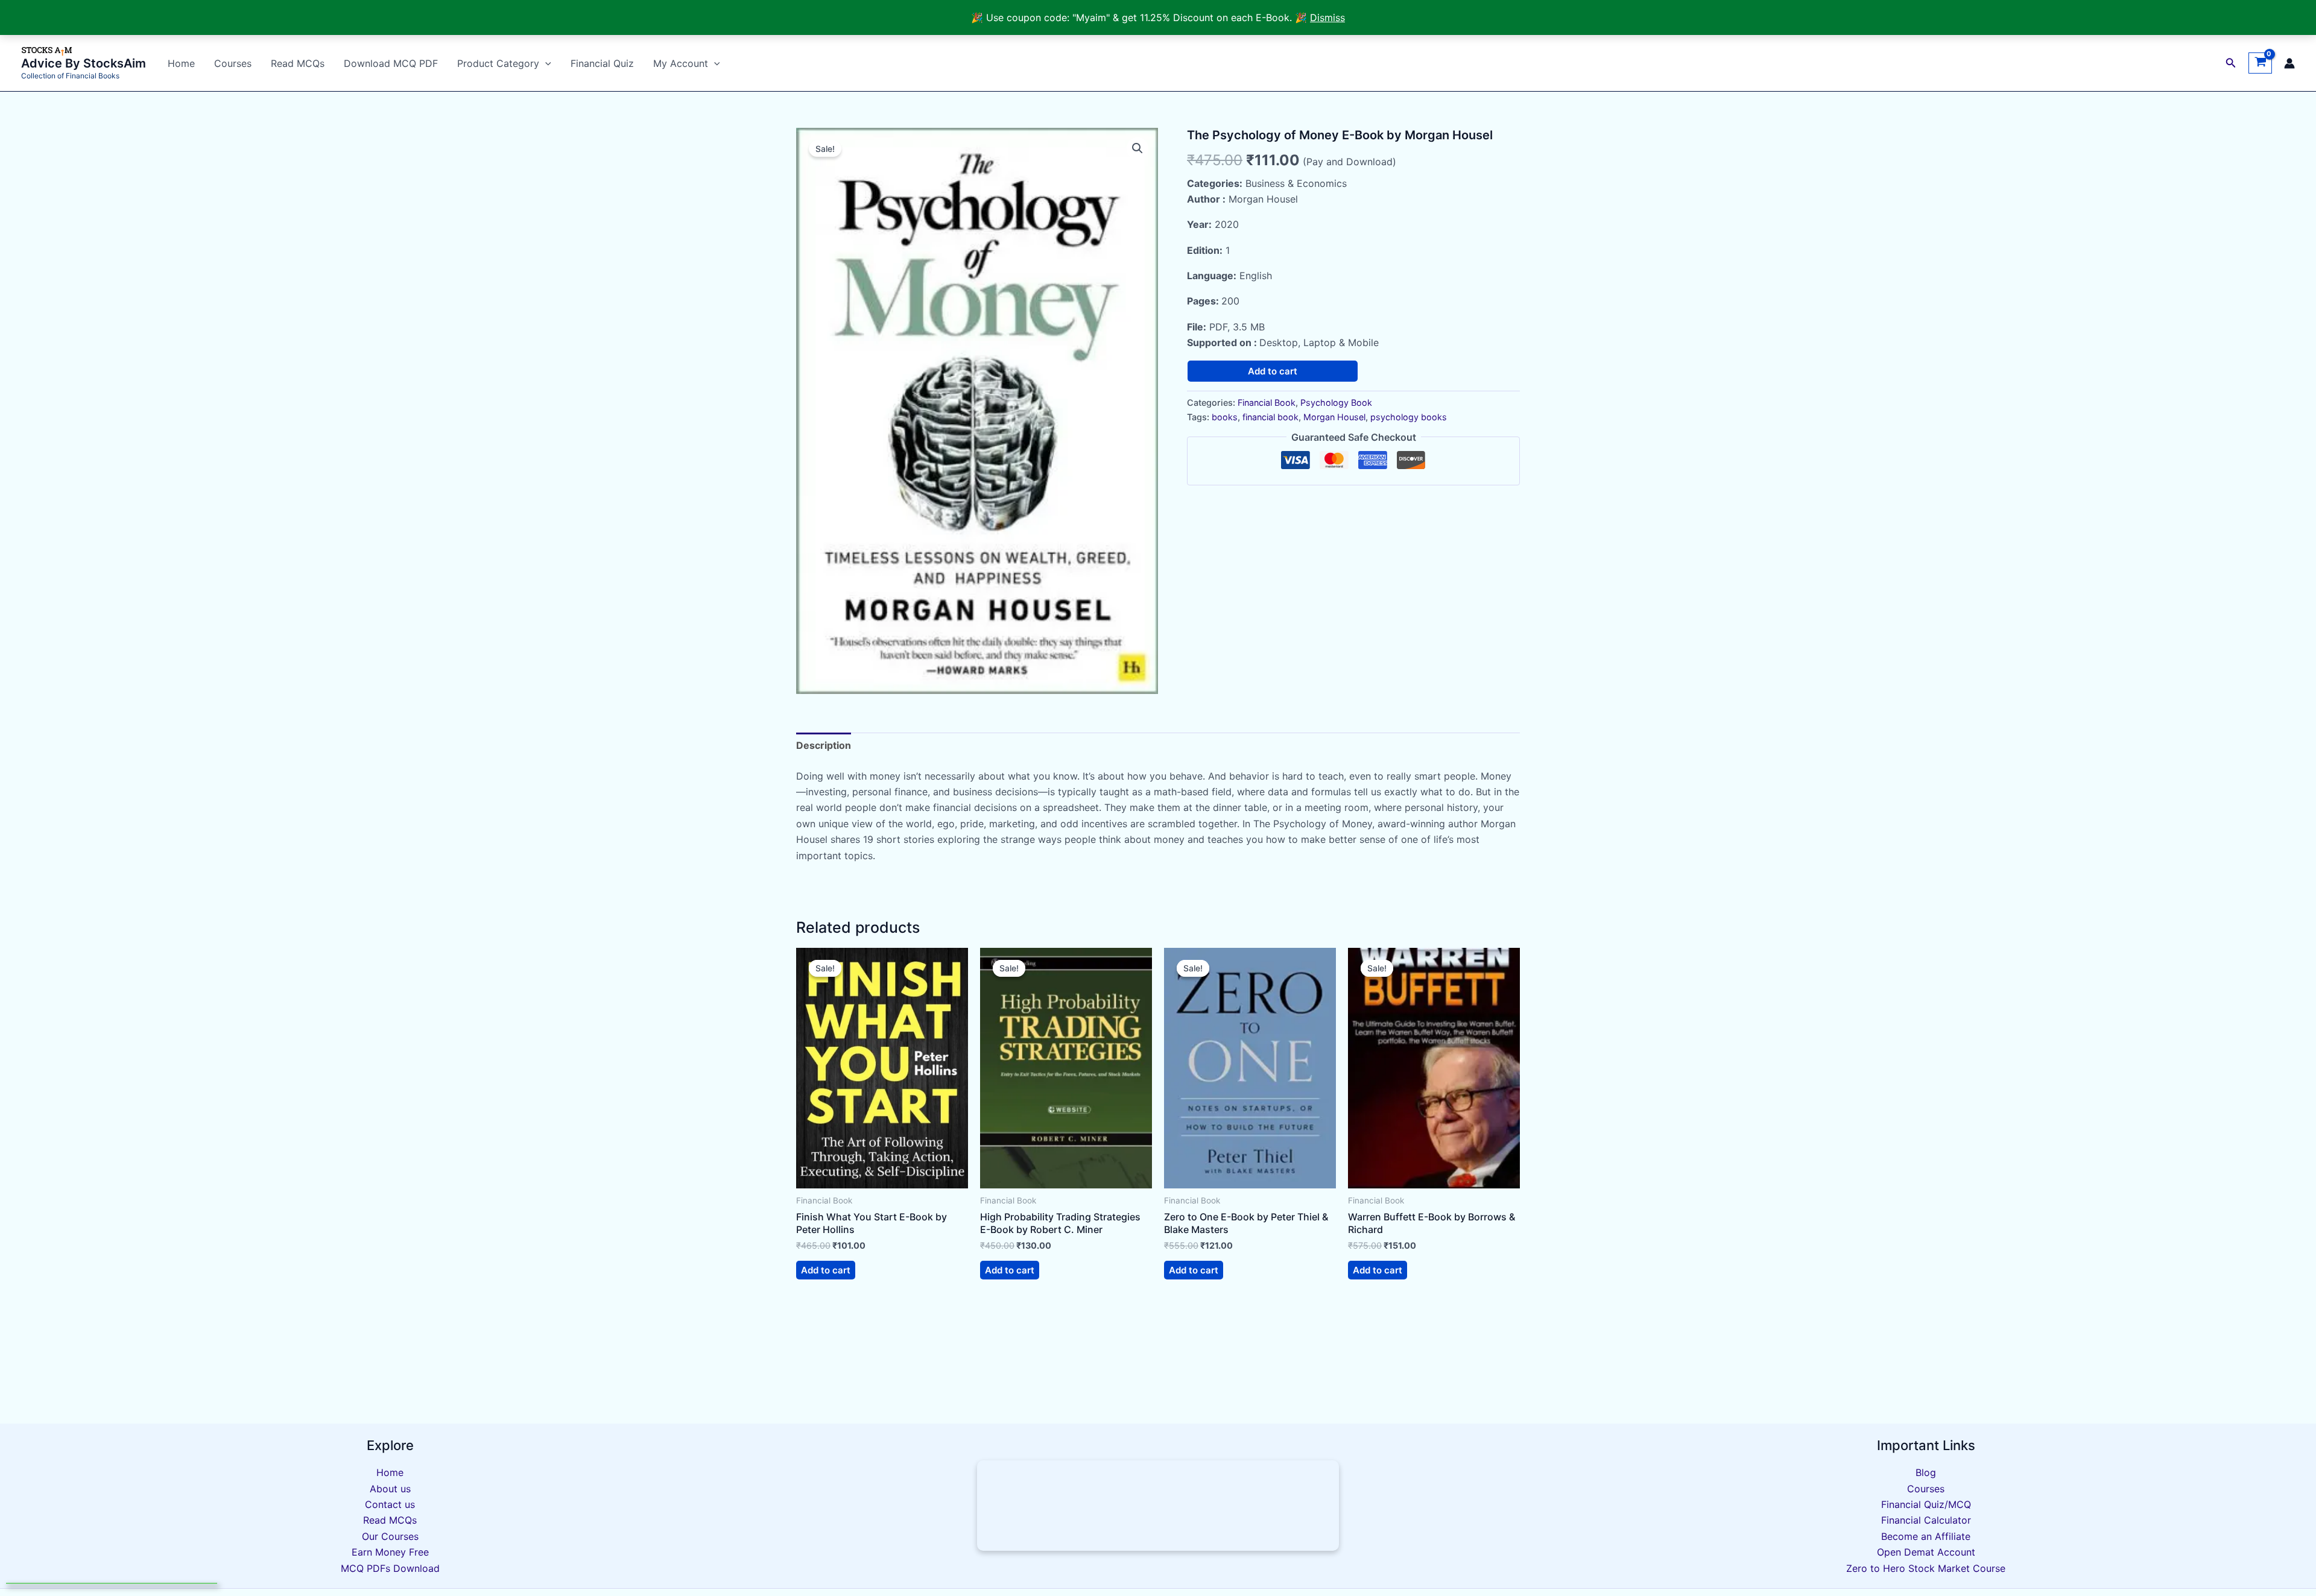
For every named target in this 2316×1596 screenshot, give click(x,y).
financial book (1270, 417)
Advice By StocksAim (84, 63)
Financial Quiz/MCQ (1926, 1504)
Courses (233, 63)
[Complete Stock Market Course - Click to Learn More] (1158, 1506)
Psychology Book (1336, 402)
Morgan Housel (1334, 417)
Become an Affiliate (1926, 1536)
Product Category (498, 63)
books (1225, 417)
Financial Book (1267, 402)
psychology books (1409, 417)
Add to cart (1273, 371)
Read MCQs (298, 63)
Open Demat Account (1926, 1552)
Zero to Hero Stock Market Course (1926, 1568)
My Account (681, 63)
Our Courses (390, 1536)
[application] (545, 63)
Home (181, 63)
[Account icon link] (2289, 63)
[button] (2231, 63)
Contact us (390, 1504)
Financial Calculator (1926, 1520)
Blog (1926, 1472)
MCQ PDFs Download (390, 1568)
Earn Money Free (390, 1552)
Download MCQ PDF (391, 63)
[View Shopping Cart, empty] (2260, 63)
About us (390, 1489)
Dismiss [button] (1327, 17)
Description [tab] (824, 745)
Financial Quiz (602, 63)
